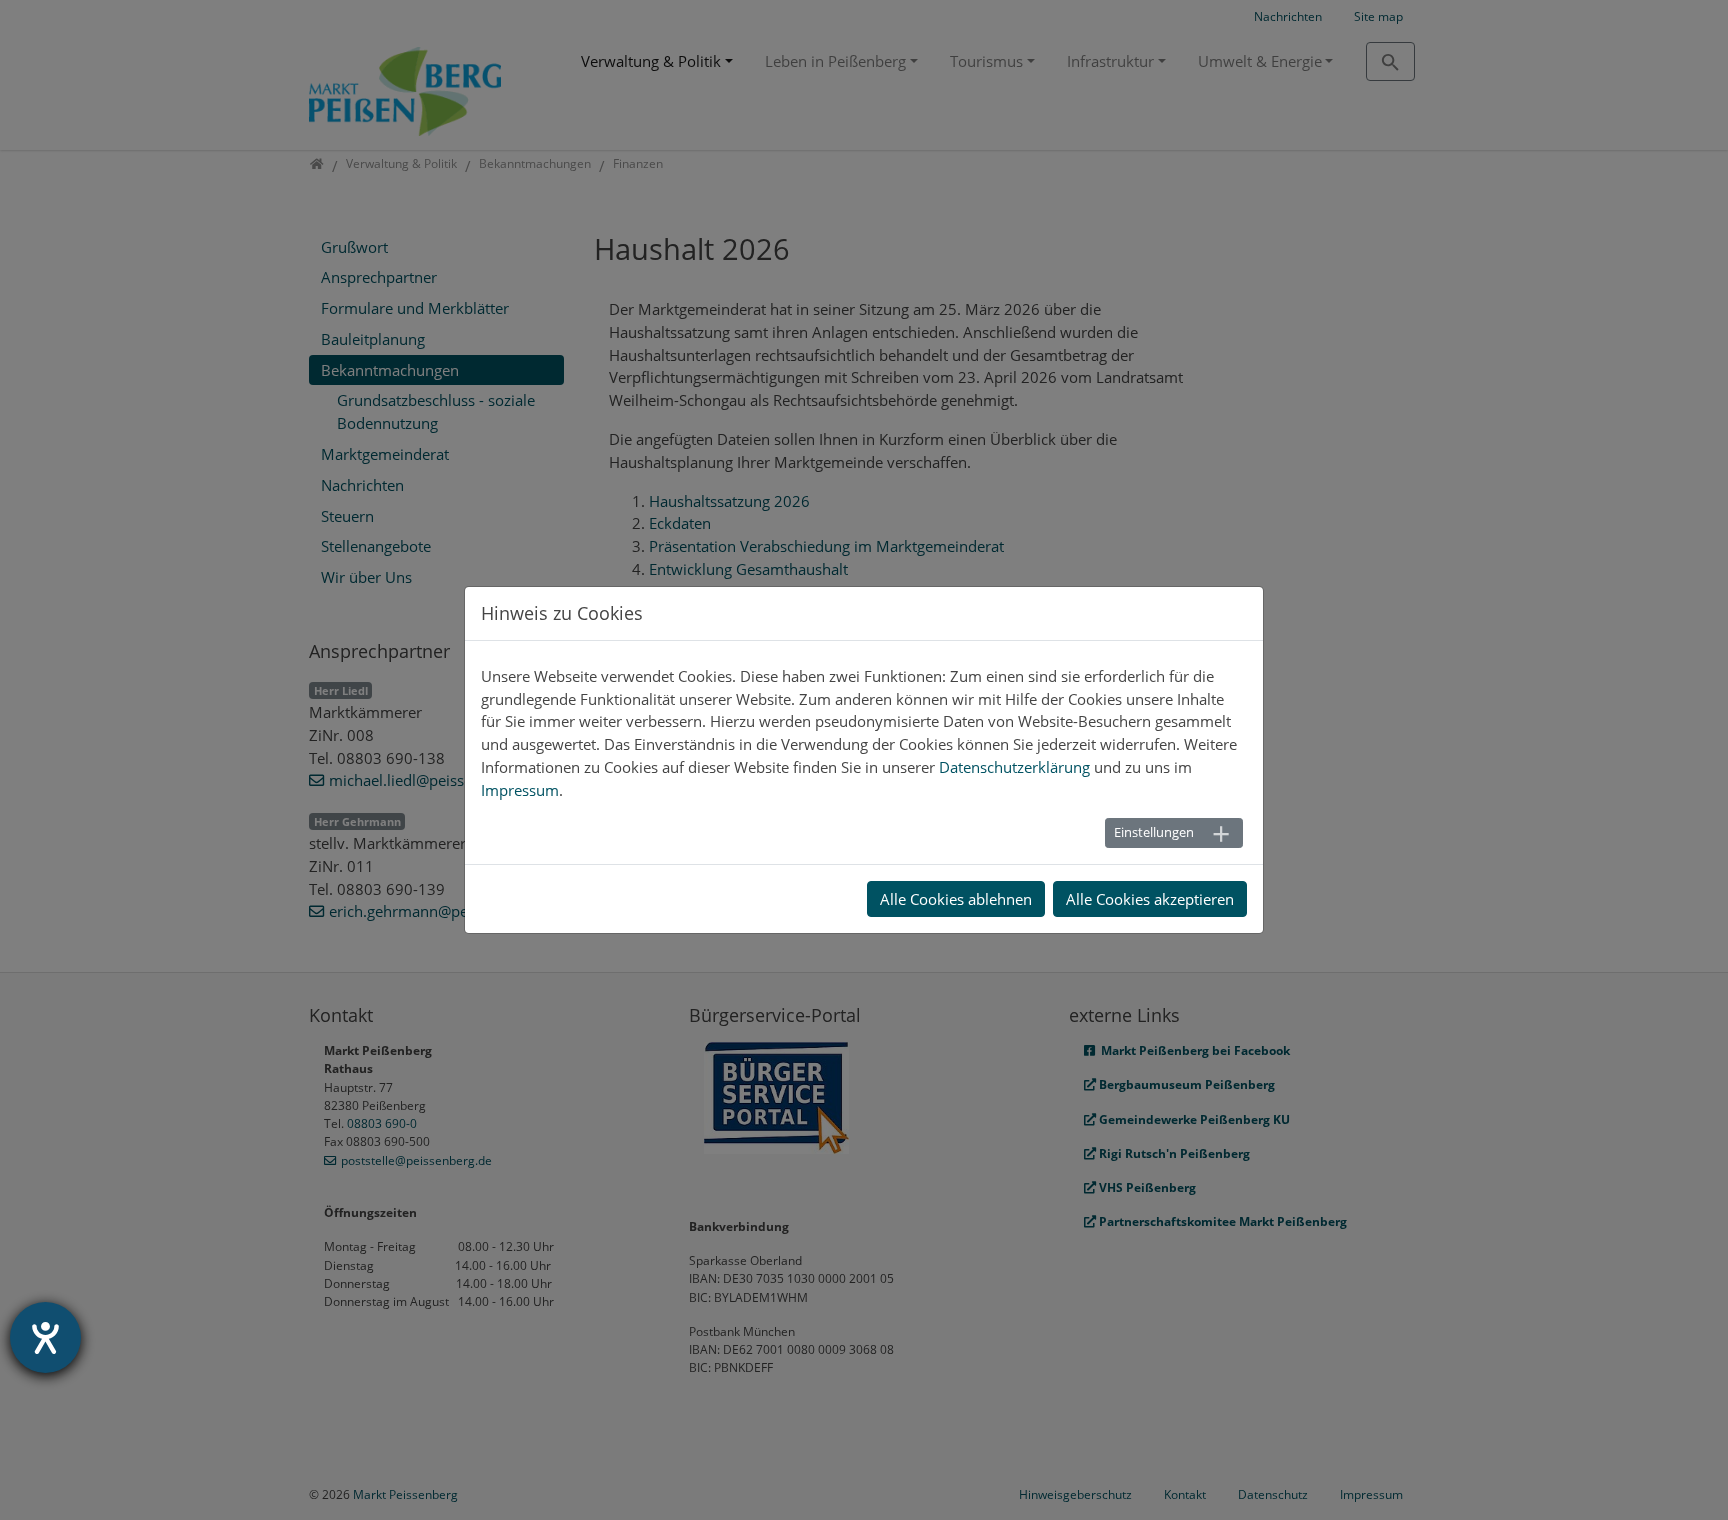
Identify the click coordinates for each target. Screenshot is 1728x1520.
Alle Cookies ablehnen (956, 899)
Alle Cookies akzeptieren (1150, 899)
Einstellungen (1154, 832)
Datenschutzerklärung (1014, 767)
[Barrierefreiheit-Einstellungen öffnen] (45, 1337)
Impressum (520, 790)
